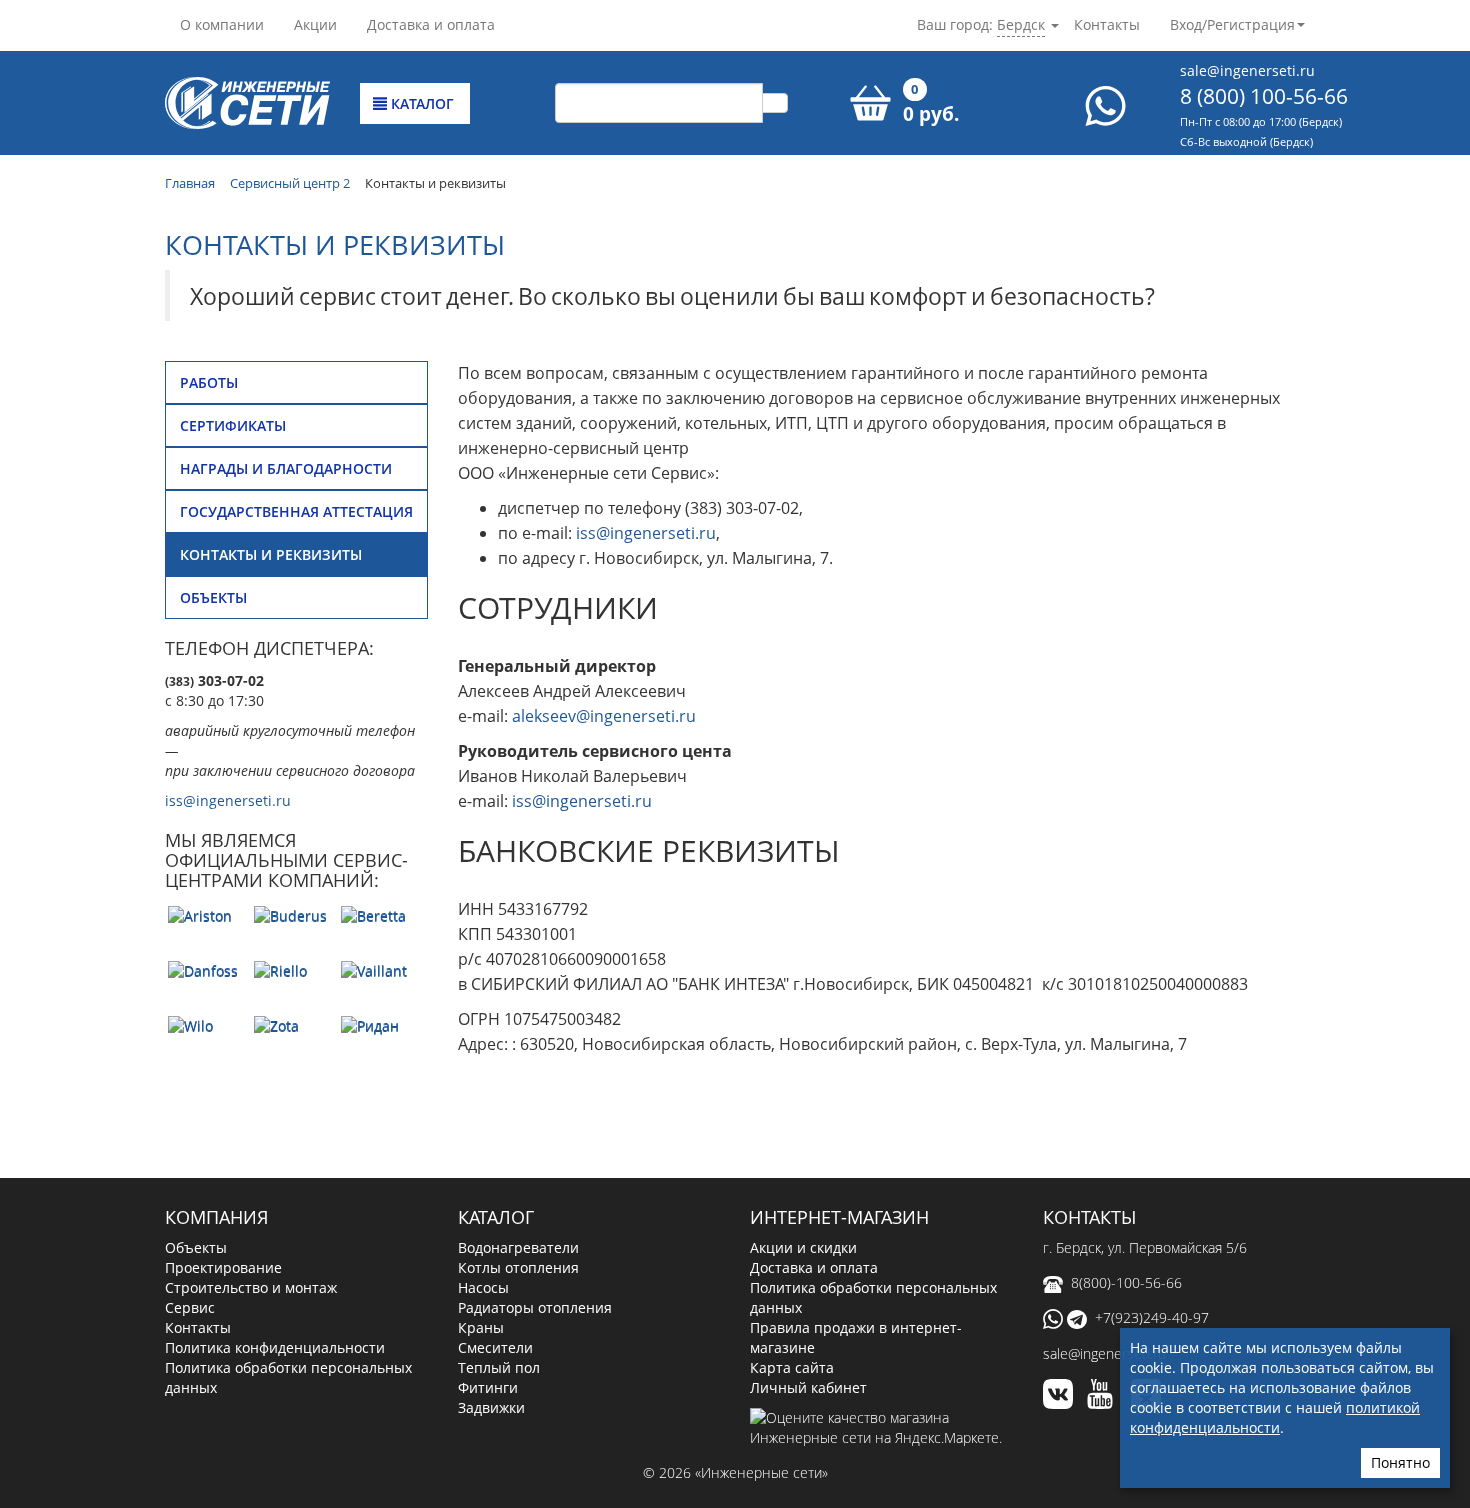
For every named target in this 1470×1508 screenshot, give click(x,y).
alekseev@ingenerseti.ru (604, 716)
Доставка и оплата (431, 24)
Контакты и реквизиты (271, 554)
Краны (481, 1327)
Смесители (495, 1347)
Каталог (420, 103)
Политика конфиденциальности (275, 1347)
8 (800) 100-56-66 (1264, 96)
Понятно (1400, 1462)
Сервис (190, 1307)
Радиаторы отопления (535, 1307)
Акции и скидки (803, 1247)
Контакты (1107, 24)
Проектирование (223, 1267)
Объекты (213, 597)
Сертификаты (233, 425)
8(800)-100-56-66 (1126, 1282)
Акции (315, 24)
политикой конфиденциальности (1275, 1417)
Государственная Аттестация (296, 511)
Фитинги (488, 1387)
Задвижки (491, 1407)
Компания (216, 1217)
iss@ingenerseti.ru (228, 800)
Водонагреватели (518, 1247)
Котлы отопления (518, 1267)
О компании (222, 24)
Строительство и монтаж (251, 1287)
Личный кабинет (808, 1387)
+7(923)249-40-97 (1152, 1317)
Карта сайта (792, 1367)
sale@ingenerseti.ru (1247, 70)
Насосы (483, 1287)
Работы (209, 382)
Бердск (1021, 24)
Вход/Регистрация (1232, 24)
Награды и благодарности (286, 468)
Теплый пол (499, 1367)
